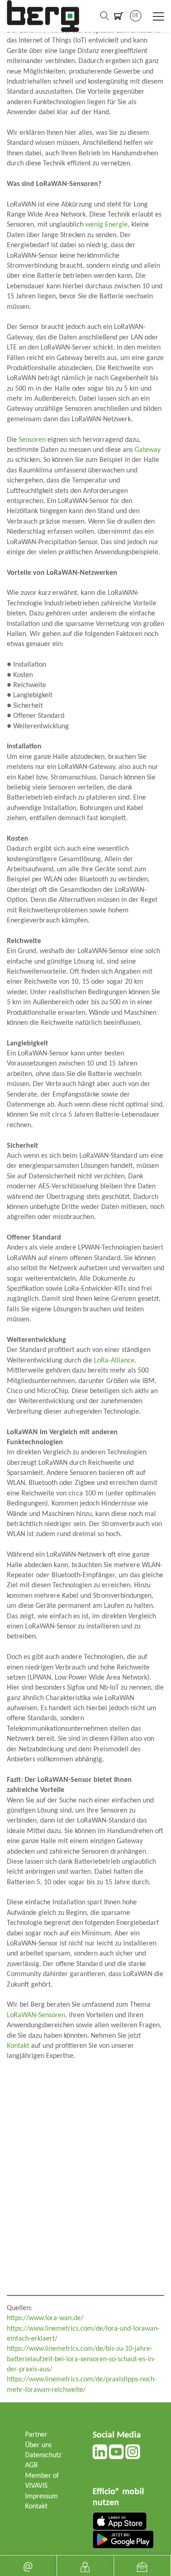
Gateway (148, 450)
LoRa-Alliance (114, 1361)
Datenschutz (43, 2455)
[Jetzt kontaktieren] (85, 2566)
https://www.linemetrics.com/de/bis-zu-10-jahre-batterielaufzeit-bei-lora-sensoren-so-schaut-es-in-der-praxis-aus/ (81, 2359)
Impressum (41, 2496)
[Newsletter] (142, 2566)
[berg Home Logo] (43, 16)
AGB (31, 2465)
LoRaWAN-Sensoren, (37, 2015)
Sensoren (32, 440)
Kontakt (18, 2046)
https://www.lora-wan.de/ (45, 2318)
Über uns (38, 2445)
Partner (36, 2435)
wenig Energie (106, 225)
